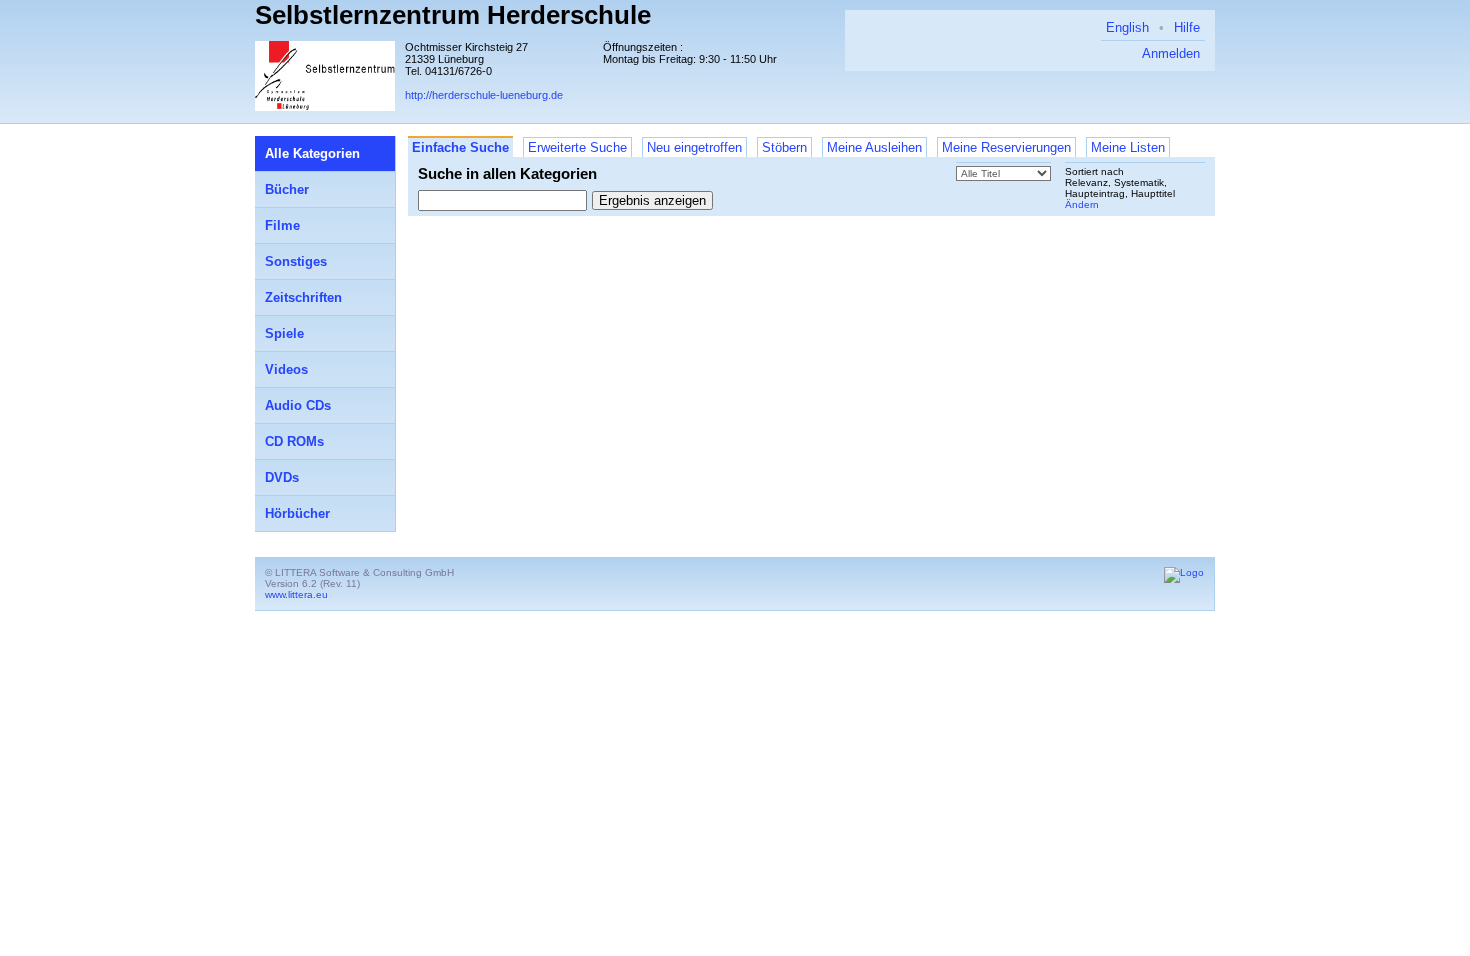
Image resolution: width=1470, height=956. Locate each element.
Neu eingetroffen (694, 147)
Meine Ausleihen (874, 147)
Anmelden (1171, 53)
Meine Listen (1128, 147)
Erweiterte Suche (577, 147)
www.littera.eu (296, 594)
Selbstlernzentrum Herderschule (453, 15)
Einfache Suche (460, 147)
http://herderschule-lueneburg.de (484, 95)
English (1127, 27)
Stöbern (784, 147)
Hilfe (1187, 27)
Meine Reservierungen (1006, 147)
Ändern (1082, 204)
